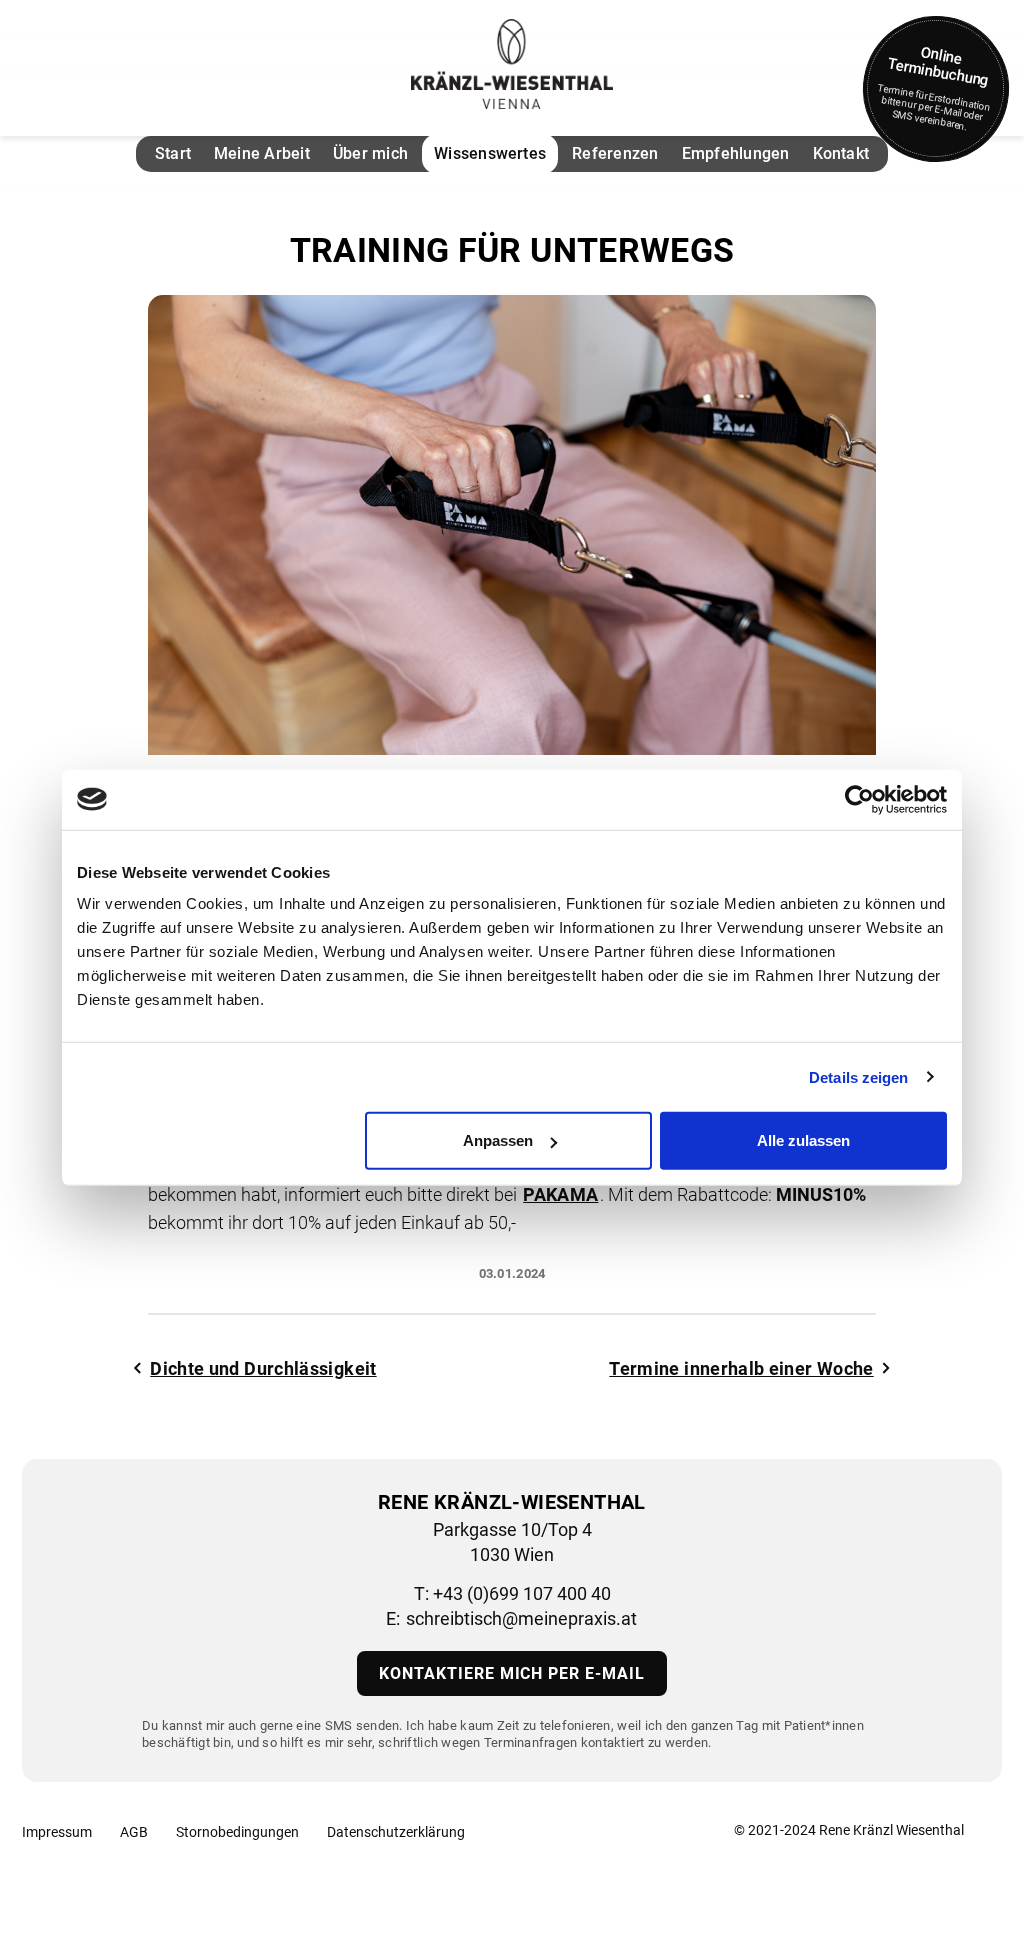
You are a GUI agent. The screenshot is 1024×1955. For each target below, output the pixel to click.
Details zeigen (858, 1076)
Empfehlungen (736, 153)
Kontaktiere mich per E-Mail (512, 1673)
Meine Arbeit (262, 153)
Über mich (370, 153)
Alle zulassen (803, 1140)
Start (173, 153)
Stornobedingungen (237, 1832)
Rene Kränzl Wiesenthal (891, 1830)
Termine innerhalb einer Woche (741, 1368)
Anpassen (498, 1140)
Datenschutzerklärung (396, 1832)
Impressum (57, 1832)
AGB (134, 1832)
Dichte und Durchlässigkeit (263, 1368)
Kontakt (841, 153)
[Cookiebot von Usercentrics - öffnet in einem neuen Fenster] (859, 799)
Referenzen (615, 153)
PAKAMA (560, 1194)
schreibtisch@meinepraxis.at (521, 1618)
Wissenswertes (490, 153)
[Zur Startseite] (512, 64)
